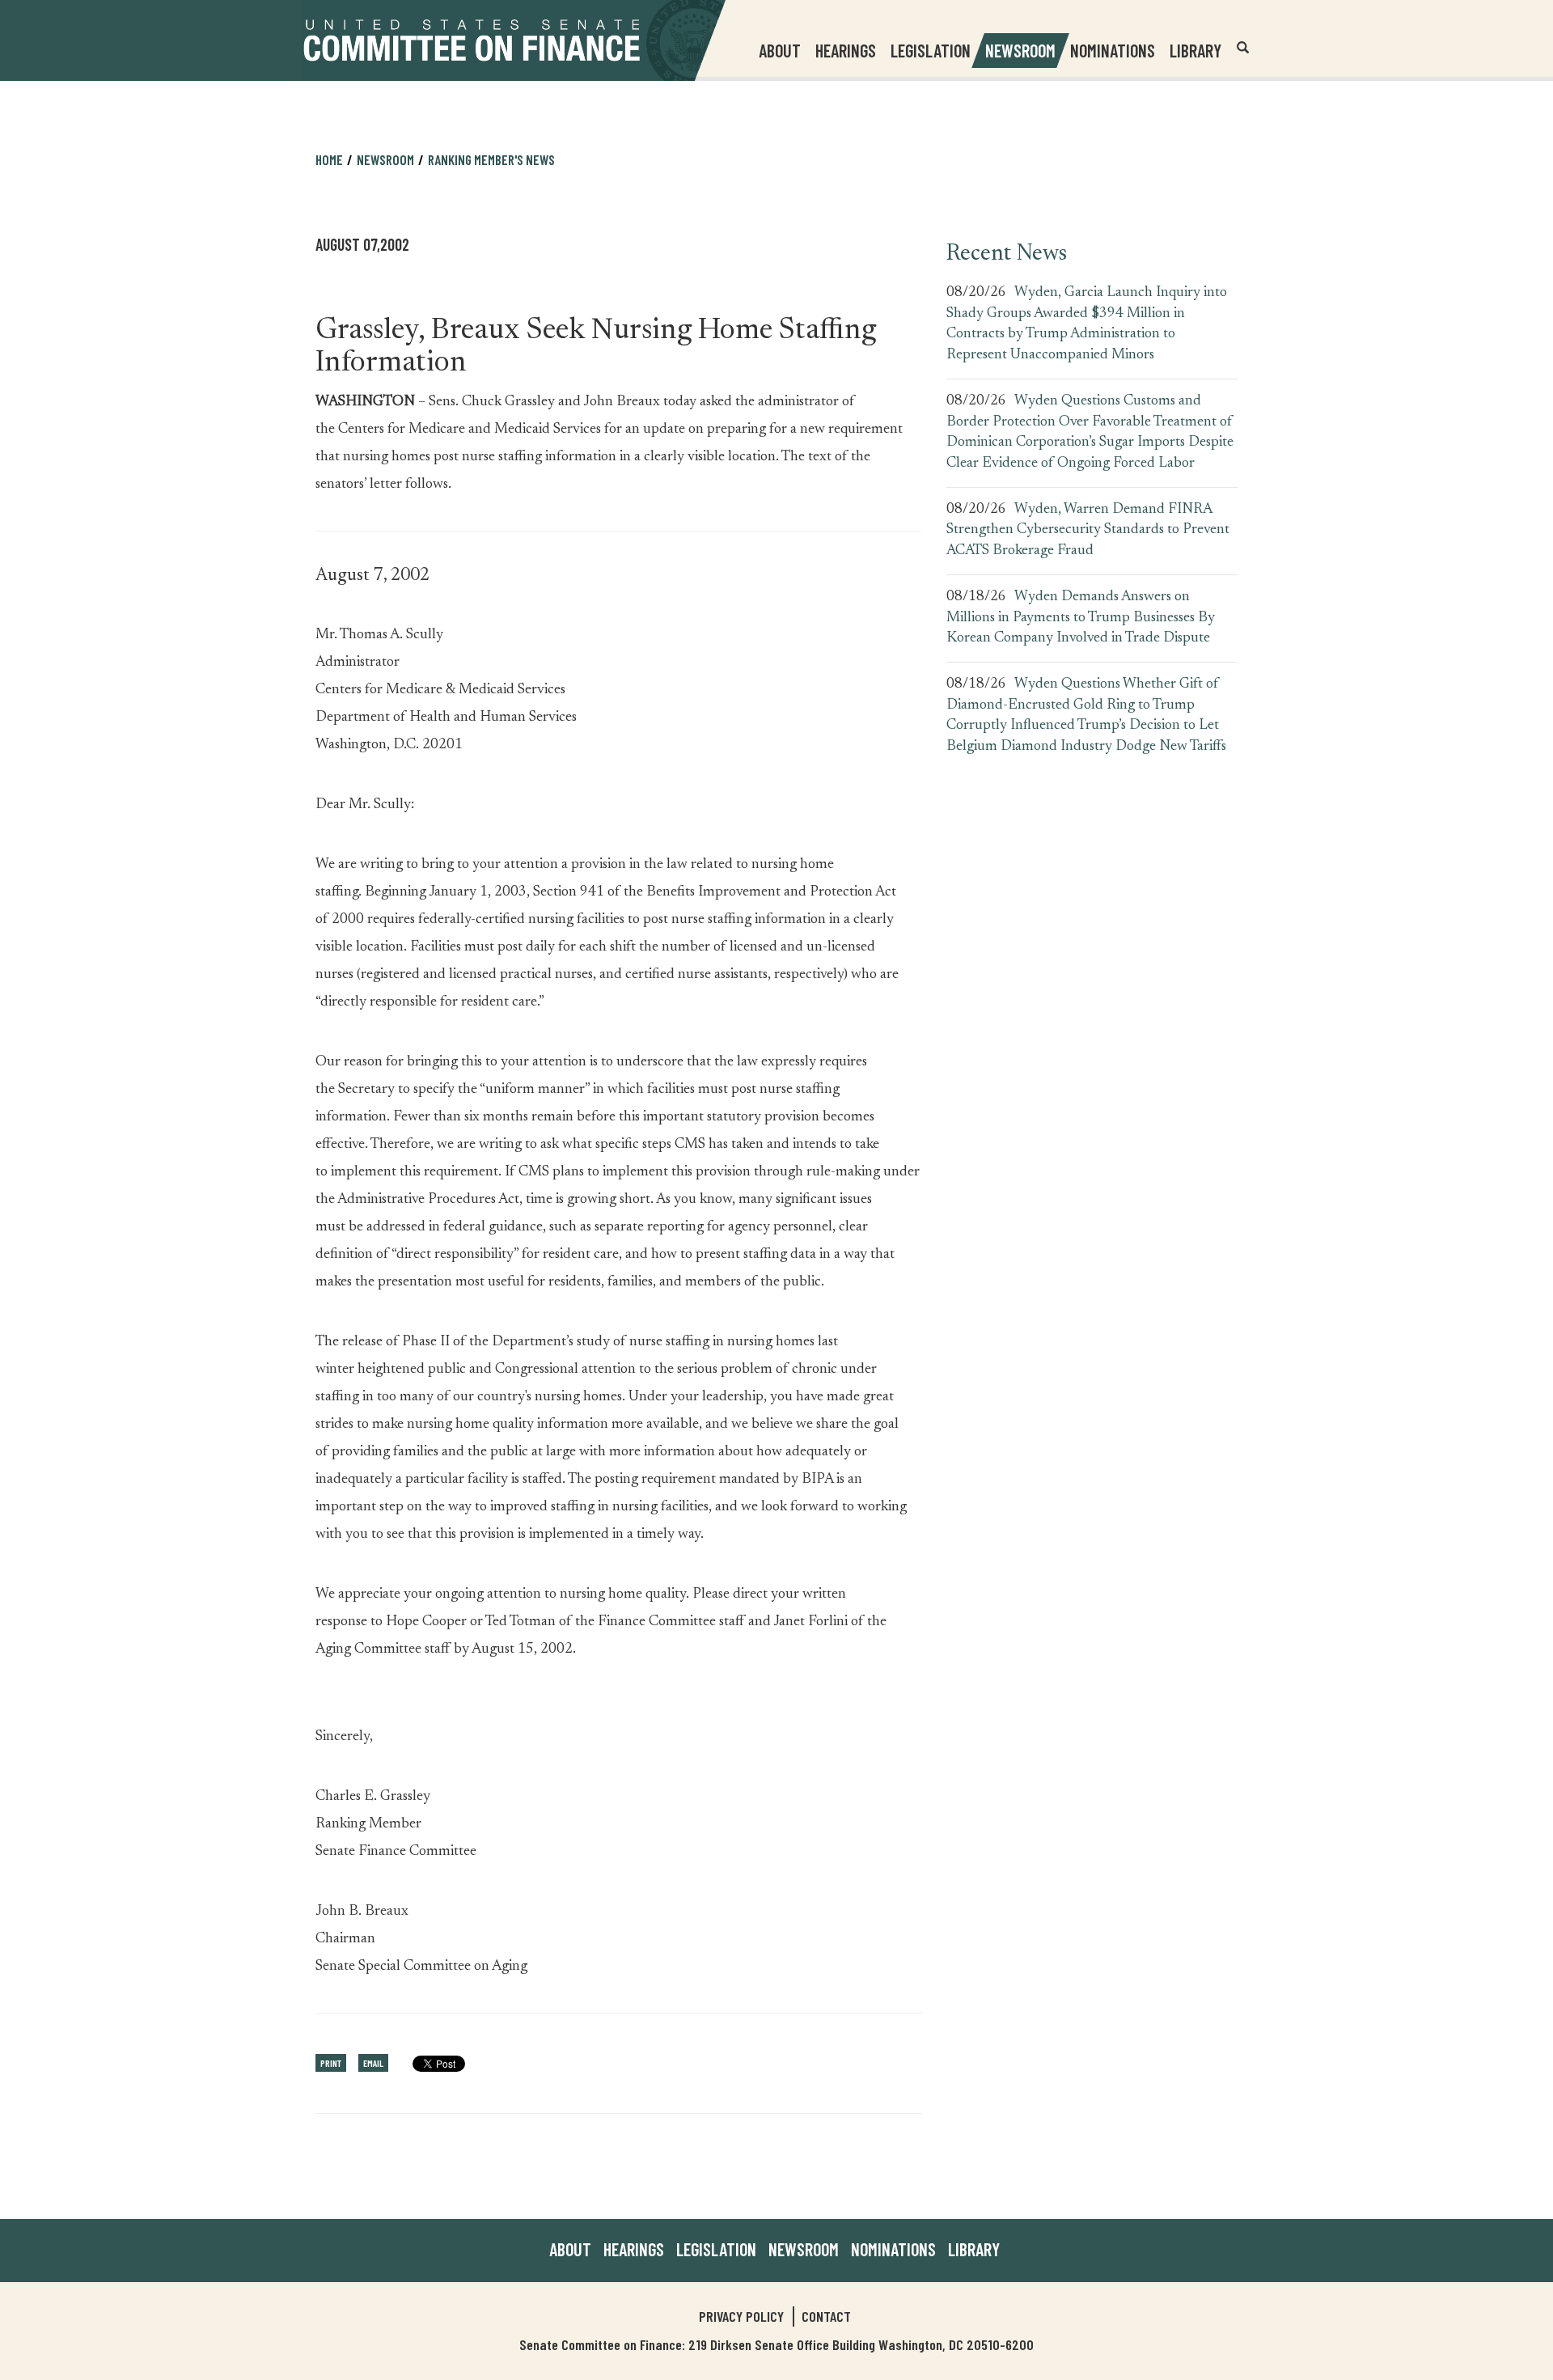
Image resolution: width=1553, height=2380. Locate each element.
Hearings (846, 50)
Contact (826, 2316)
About (570, 2249)
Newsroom (804, 2249)
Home (329, 159)
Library (1195, 50)
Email (373, 2063)
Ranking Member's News (491, 159)
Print (331, 2063)
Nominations (1113, 50)
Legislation (931, 50)
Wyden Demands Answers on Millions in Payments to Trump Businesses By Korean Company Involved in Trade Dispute (1081, 618)
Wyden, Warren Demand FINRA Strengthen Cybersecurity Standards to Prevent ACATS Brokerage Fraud (1088, 530)
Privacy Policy (741, 2316)
